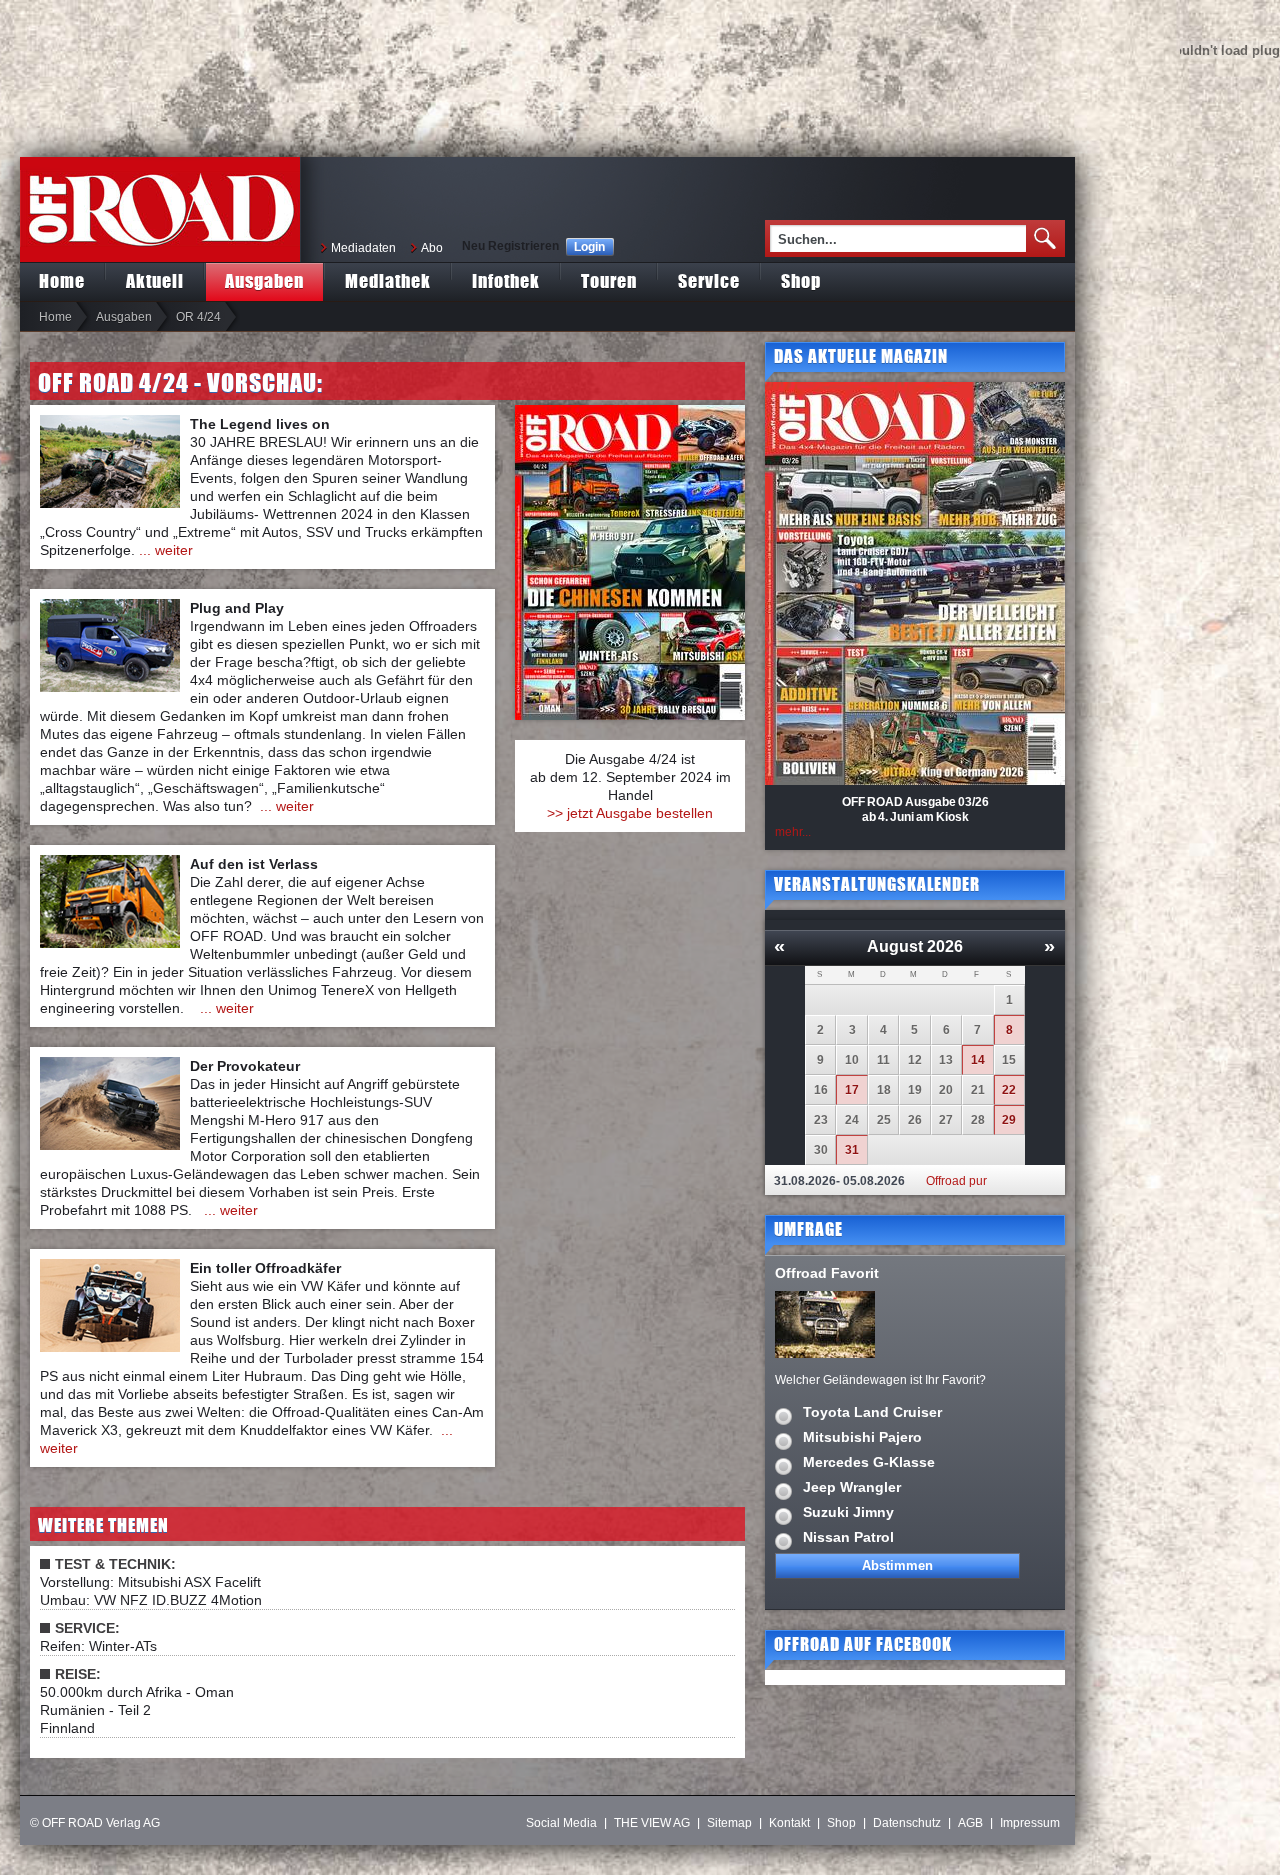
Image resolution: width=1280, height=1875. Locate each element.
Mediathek (388, 280)
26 (915, 1120)
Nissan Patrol (848, 1537)
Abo (432, 248)
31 (852, 1150)
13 (946, 1060)
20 (946, 1090)
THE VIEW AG (652, 1823)
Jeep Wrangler (852, 1487)
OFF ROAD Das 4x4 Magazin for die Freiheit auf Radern (160, 209)
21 (978, 1090)
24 (852, 1120)
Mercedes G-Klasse (869, 1462)
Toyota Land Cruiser (872, 1412)
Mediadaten (363, 248)
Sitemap (729, 1823)
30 (821, 1150)
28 (978, 1120)
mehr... (793, 832)
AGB (970, 1823)
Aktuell (155, 280)
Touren (609, 280)
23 (821, 1120)
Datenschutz (907, 1823)
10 (852, 1060)
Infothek (506, 280)
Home (62, 280)
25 (884, 1120)
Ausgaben (264, 280)
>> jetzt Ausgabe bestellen (630, 813)
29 (1009, 1120)
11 (883, 1060)
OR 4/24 (198, 317)
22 (1009, 1090)
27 (946, 1120)
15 (1009, 1060)
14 (978, 1060)
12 (915, 1060)
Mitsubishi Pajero (862, 1437)
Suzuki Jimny (848, 1512)
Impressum (1030, 1823)
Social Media (561, 1823)
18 (884, 1090)
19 (915, 1090)
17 (852, 1090)
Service (709, 280)
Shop (801, 280)
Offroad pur (956, 1181)
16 (821, 1090)
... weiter (166, 550)
